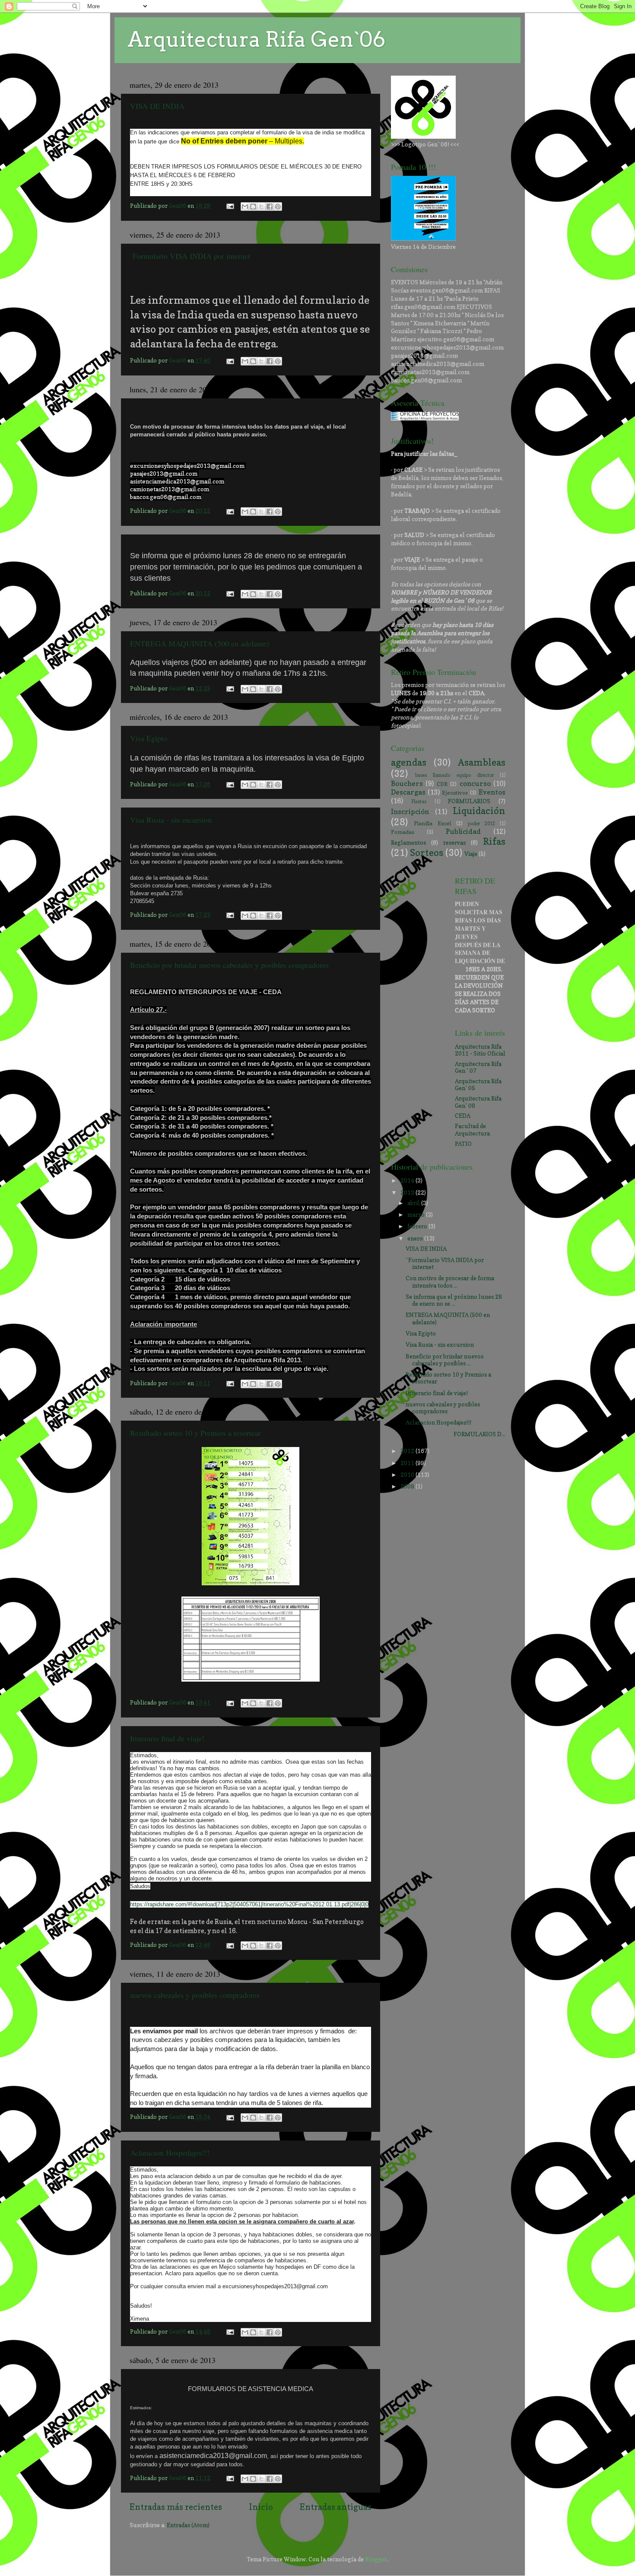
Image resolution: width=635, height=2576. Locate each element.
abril (414, 1203)
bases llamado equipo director (454, 775)
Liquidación (479, 811)
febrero (418, 1226)
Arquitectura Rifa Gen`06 (256, 39)
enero (416, 1238)
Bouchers (407, 783)
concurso (475, 783)
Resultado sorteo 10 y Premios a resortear (195, 1433)
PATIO (463, 1144)
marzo (417, 1215)
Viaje (471, 854)
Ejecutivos (455, 793)
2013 (408, 1193)
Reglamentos (408, 843)
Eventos (492, 792)
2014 (408, 1180)
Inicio (261, 2507)
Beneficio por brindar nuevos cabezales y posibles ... (444, 1360)
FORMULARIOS (469, 801)
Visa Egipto (149, 738)
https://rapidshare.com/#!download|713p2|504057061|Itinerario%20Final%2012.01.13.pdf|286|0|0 (249, 1904)
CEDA (463, 1116)
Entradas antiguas (336, 2507)
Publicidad (463, 831)
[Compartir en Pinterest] (278, 207)
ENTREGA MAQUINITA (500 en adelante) (200, 643)
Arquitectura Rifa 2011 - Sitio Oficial (480, 1050)
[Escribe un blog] (253, 207)
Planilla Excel (432, 823)
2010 (408, 1475)
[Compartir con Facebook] (270, 207)
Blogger (376, 2559)
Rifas (494, 841)
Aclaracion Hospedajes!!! (170, 2153)
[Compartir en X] (261, 207)
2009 (408, 1486)
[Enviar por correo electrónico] (245, 207)
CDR (442, 784)
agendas (409, 762)
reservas (454, 843)
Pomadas (403, 832)
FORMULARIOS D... (456, 1434)
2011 (408, 1463)
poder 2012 (481, 824)
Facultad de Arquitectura (472, 1129)
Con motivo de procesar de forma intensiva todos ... (450, 1282)
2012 (408, 1451)
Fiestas (419, 802)
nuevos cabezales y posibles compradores (195, 1995)
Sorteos (427, 852)
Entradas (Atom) (188, 2525)
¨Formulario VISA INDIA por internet (190, 256)
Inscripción (410, 811)
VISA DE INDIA (157, 106)
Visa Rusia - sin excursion (171, 820)
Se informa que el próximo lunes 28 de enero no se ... (454, 1300)
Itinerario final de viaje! (167, 1738)
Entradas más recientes (176, 2507)
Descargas (408, 792)
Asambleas (482, 762)
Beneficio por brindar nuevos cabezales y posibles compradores (229, 965)
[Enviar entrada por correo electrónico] (229, 206)
